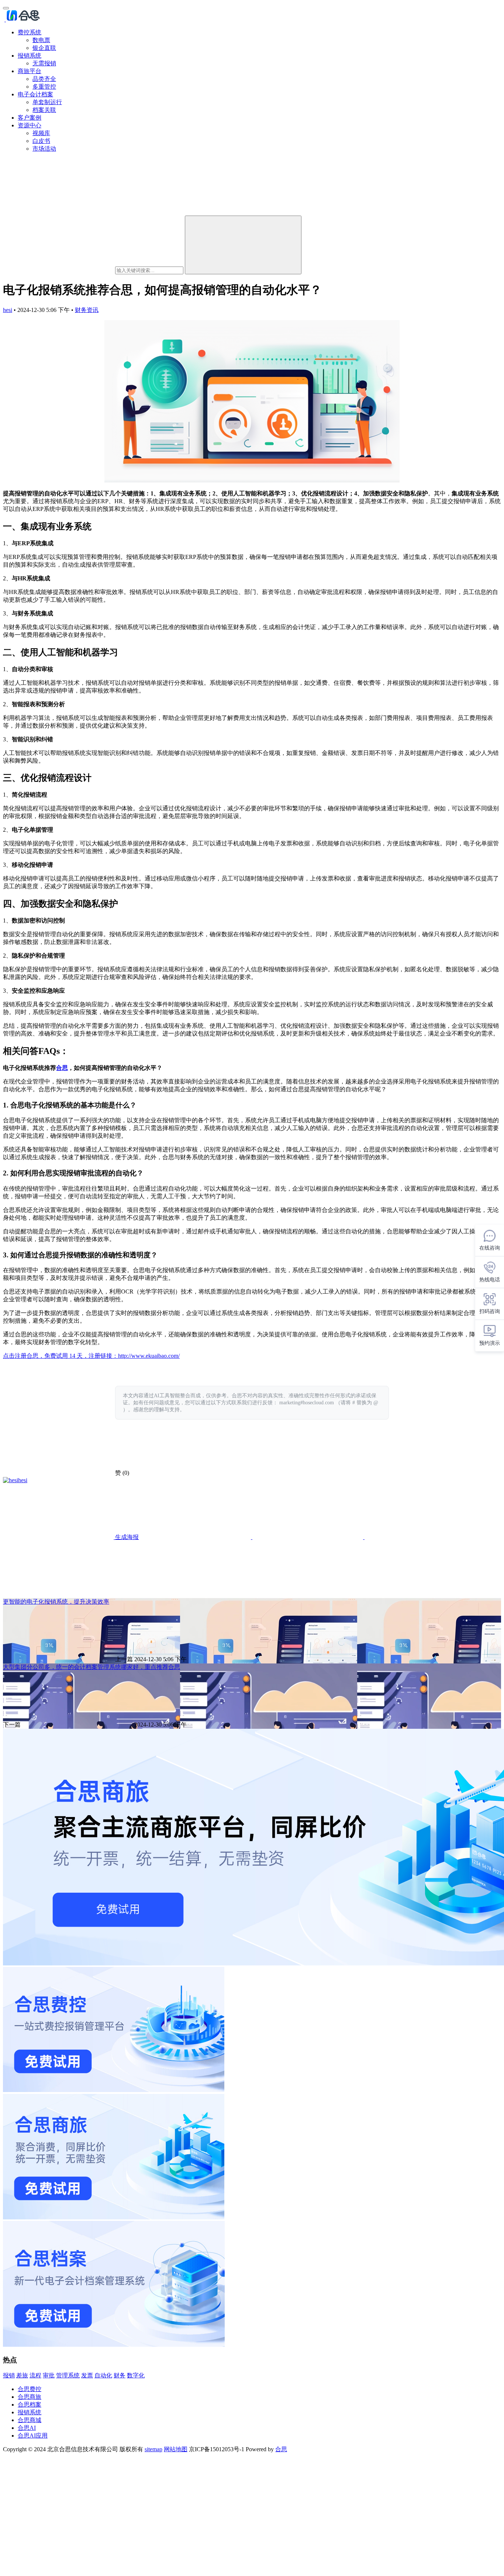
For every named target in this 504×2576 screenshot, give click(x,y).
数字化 (136, 2375)
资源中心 (30, 125)
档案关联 (44, 110)
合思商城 (30, 2420)
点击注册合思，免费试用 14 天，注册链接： (61, 1356)
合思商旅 (30, 2397)
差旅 (22, 2375)
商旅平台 (30, 71)
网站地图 (176, 2449)
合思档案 (30, 2405)
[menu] (6, 8)
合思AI (27, 2428)
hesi (8, 310)
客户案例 (30, 118)
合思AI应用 (33, 2436)
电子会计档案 (35, 94)
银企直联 (44, 48)
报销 (9, 2375)
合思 (62, 1068)
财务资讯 (87, 310)
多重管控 (44, 87)
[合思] (23, 19)
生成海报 (126, 1537)
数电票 (41, 40)
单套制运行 (47, 102)
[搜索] (243, 245)
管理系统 (68, 2375)
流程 (35, 2375)
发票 (87, 2375)
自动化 (103, 2375)
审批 (49, 2375)
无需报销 (44, 63)
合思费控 (30, 2389)
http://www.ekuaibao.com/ (149, 1356)
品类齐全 (44, 79)
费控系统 (30, 32)
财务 (120, 2375)
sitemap (153, 2449)
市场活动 (44, 149)
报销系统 (30, 56)
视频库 (41, 133)
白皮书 (41, 141)
